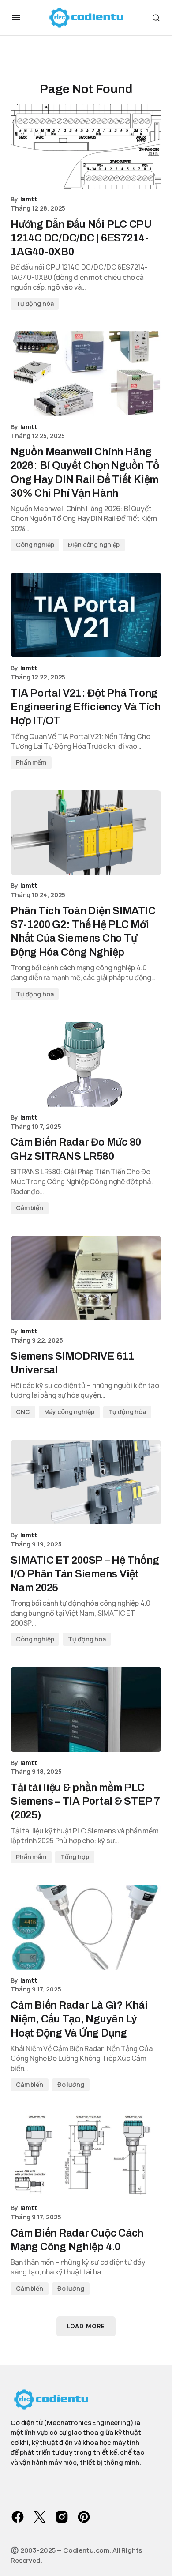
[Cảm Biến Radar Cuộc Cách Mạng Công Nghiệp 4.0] (86, 2155)
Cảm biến (30, 1208)
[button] (16, 18)
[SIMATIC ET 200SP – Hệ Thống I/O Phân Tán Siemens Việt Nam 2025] (86, 1482)
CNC (23, 1412)
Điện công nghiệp (94, 545)
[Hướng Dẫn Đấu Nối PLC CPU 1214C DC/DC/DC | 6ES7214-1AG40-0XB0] (86, 146)
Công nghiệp (35, 545)
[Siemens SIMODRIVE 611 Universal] (86, 1278)
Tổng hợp (75, 1857)
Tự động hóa (35, 304)
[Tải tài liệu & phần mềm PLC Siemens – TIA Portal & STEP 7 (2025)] (86, 1709)
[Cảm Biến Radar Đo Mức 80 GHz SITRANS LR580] (86, 1064)
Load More (86, 2326)
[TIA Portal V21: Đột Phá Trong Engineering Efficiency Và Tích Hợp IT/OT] (86, 615)
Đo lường (71, 2084)
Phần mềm (31, 762)
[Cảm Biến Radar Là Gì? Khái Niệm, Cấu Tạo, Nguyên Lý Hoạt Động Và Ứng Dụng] (86, 1927)
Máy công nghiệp (69, 1412)
